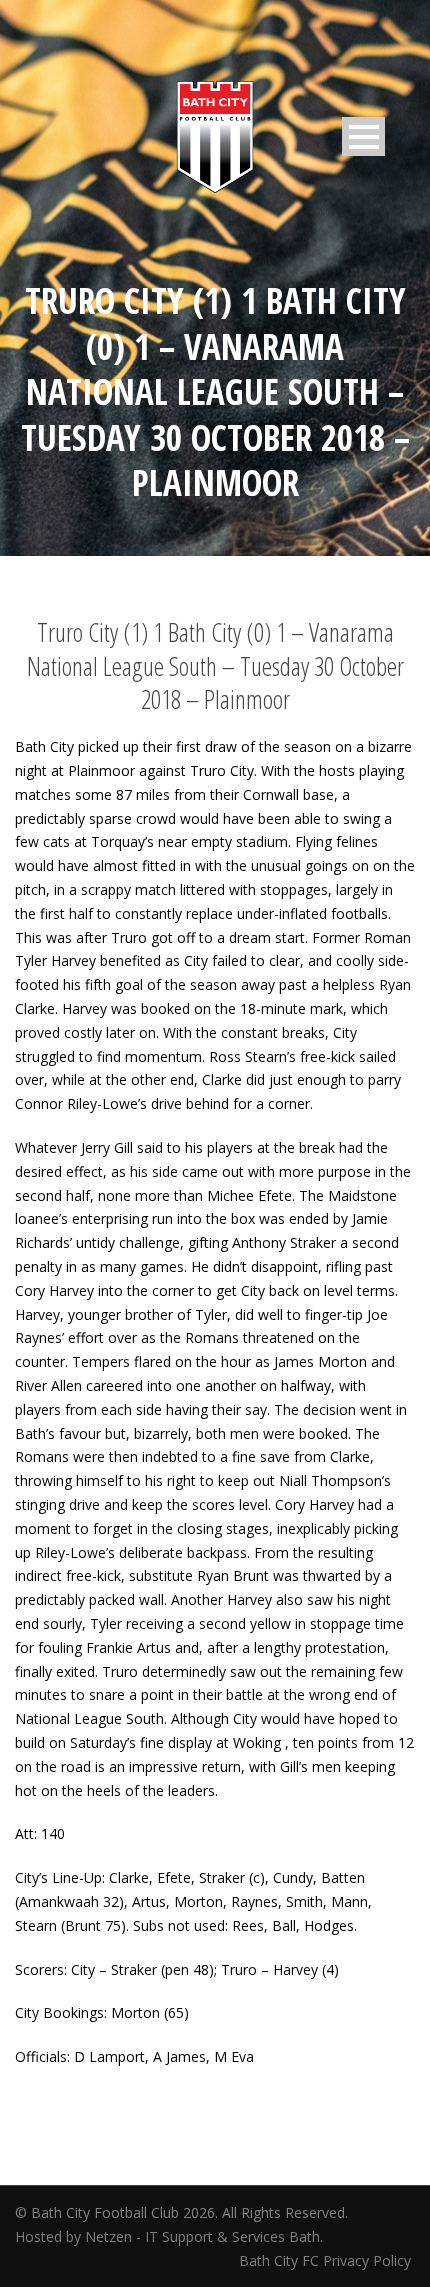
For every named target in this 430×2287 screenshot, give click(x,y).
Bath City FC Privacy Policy (327, 2260)
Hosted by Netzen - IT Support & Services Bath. (169, 2236)
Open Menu (363, 136)
